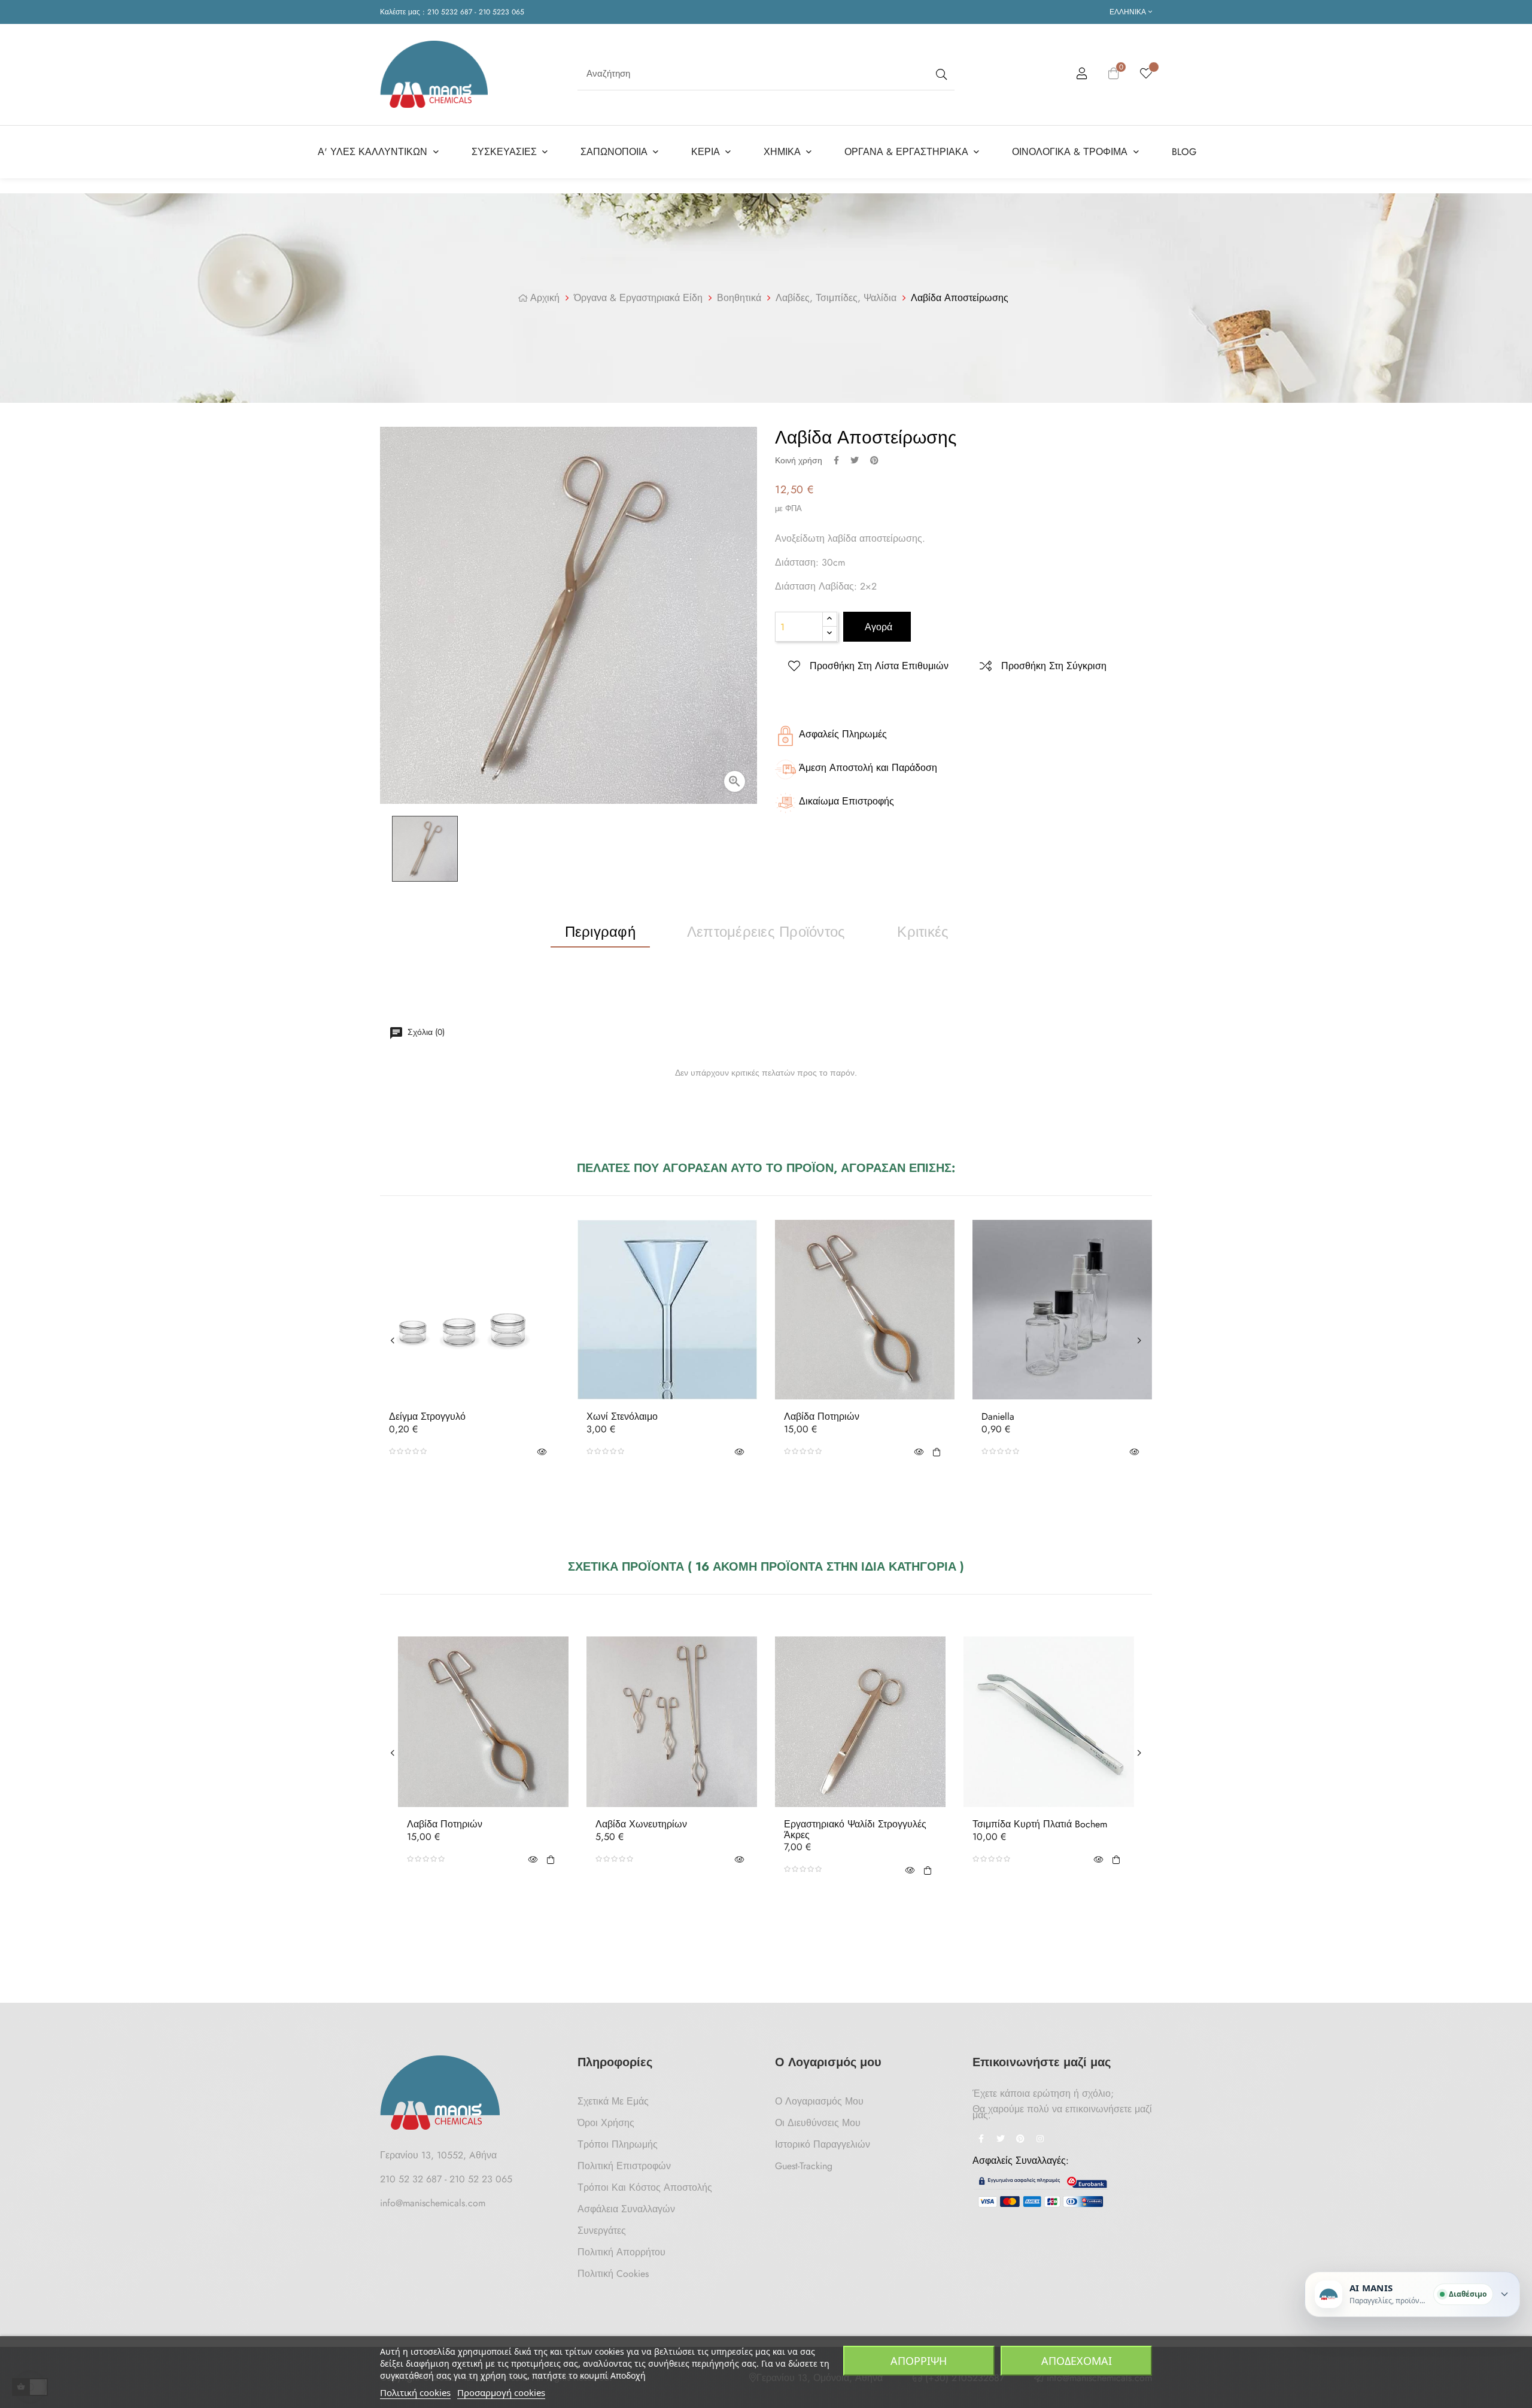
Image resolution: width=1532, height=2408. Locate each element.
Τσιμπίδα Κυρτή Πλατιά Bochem (1040, 1824)
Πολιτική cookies (415, 2392)
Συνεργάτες (602, 2231)
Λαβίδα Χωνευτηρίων (641, 1824)
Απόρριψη (919, 2361)
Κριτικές (923, 932)
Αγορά (877, 627)
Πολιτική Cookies (613, 2274)
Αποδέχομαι (1077, 2361)
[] (937, 1452)
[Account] (1082, 75)
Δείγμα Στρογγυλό (427, 1417)
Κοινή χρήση (836, 460)
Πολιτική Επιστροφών (624, 2166)
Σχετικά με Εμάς (613, 2101)
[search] (940, 74)
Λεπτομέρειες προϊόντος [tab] (766, 932)
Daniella (998, 1417)
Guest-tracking (804, 2166)
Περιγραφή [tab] (600, 932)
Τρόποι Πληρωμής (618, 2144)
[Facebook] (981, 2140)
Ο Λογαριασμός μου (819, 2101)
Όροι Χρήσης (606, 2123)
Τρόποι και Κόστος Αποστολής (645, 2187)
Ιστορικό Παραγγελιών (823, 2144)
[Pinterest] (1020, 2140)
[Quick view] (542, 1452)
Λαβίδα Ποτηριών (822, 1417)
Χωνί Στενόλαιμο (622, 1417)
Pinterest (874, 460)
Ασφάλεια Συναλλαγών (626, 2209)
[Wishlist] (1146, 74)
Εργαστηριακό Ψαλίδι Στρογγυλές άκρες (855, 1829)
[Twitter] (1001, 2140)
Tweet (855, 460)
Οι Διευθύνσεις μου (818, 2123)
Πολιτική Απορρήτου (621, 2252)
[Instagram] (1040, 2140)
